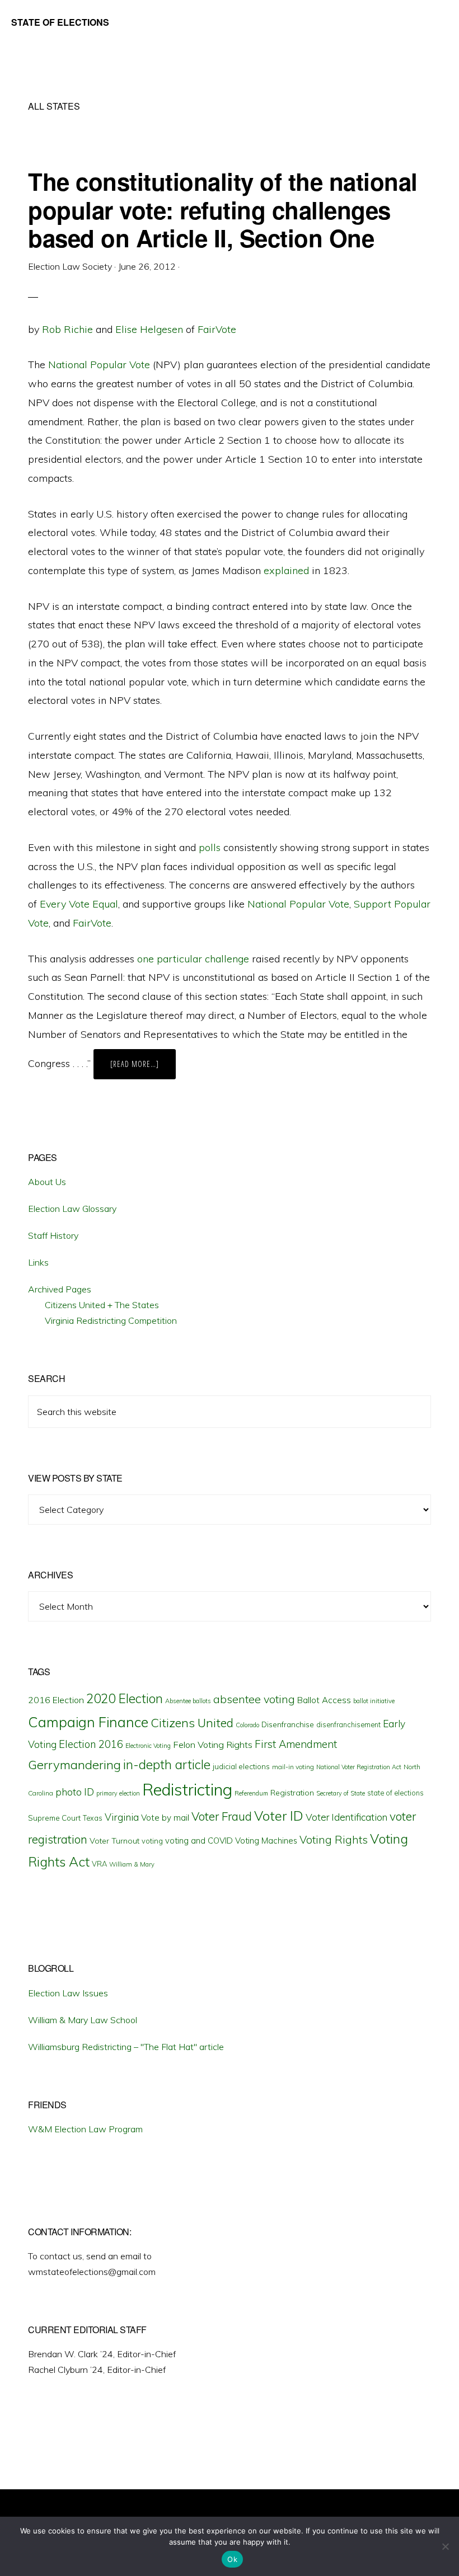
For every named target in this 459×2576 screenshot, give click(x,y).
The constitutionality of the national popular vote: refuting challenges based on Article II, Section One (223, 210)
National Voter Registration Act (359, 1767)
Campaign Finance (88, 1722)
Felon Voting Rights (213, 1745)
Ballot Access (324, 1700)
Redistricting (187, 1789)
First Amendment (296, 1744)
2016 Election (56, 1700)
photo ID (75, 1792)
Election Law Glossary (72, 1209)
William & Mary (132, 1864)
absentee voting (254, 1699)
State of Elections (60, 22)
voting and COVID (199, 1841)
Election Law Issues (68, 1993)
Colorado (247, 1725)
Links (38, 1262)
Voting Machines (266, 1841)
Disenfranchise (288, 1724)
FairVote (217, 329)
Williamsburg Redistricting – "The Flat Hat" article (126, 2047)
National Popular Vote (99, 365)
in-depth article (167, 1764)
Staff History (53, 1235)
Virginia (122, 1817)
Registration (292, 1793)
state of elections (395, 1793)
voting (152, 1841)
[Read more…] (143, 1069)
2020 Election (125, 1699)
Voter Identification (346, 1817)
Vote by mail (165, 1818)
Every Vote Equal (79, 904)
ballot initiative (374, 1701)
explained (286, 570)
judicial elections (241, 1766)
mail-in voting (293, 1767)
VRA (99, 1864)
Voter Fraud (222, 1816)
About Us (47, 1182)
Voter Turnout (114, 1841)
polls (210, 847)
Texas (93, 1818)
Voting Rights (334, 1840)
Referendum (251, 1793)
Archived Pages (60, 1289)
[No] (445, 2546)
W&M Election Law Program (85, 2129)
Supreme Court (54, 1818)
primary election (118, 1793)
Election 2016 (91, 1744)
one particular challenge (193, 959)
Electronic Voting (148, 1746)
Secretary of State (341, 1793)
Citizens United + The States (102, 1305)
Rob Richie (67, 329)
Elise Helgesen (149, 329)
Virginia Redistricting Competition (111, 1320)
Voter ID (279, 1816)
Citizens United (192, 1722)
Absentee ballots (188, 1701)
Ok (232, 2559)
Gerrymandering (74, 1765)
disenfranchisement (348, 1724)
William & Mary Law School (83, 2020)
